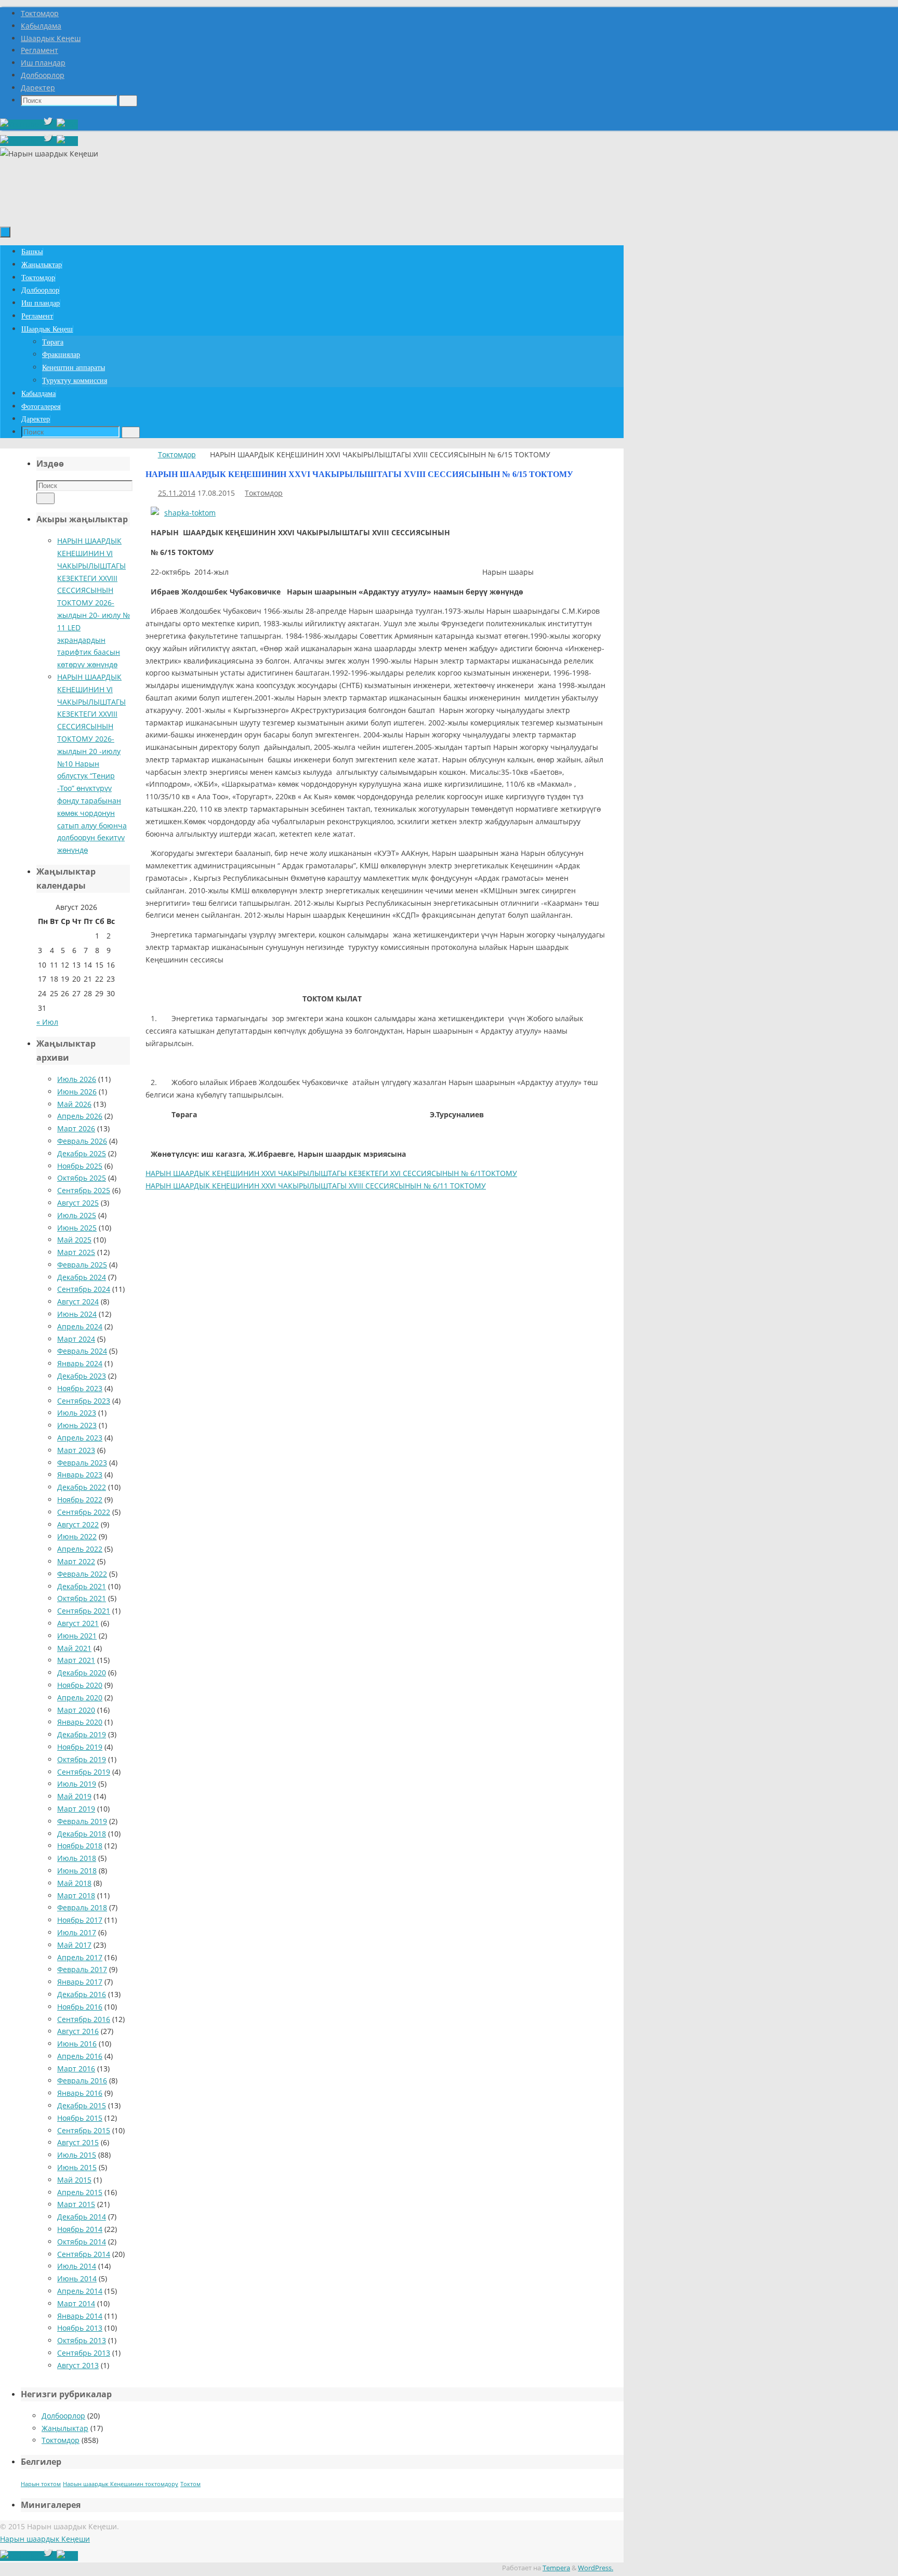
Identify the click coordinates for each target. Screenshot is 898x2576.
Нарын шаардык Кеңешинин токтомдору (121, 2484)
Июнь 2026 (77, 1092)
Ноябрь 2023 (80, 1388)
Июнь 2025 (77, 1228)
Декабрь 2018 (82, 1834)
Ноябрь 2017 (80, 1920)
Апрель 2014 (80, 2291)
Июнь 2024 (77, 1314)
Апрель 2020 (80, 1697)
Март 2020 (76, 1710)
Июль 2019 (77, 1784)
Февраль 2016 (82, 2080)
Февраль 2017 (82, 1969)
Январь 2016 (80, 2093)
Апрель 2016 (80, 2056)
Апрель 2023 (80, 1438)
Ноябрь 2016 (80, 2007)
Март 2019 (76, 1809)
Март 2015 (76, 2204)
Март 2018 (76, 1895)
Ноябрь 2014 (80, 2229)
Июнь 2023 (77, 1425)
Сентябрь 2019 (84, 1772)
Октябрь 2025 (82, 1178)
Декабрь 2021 (82, 1586)
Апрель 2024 (80, 1326)
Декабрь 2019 (82, 1734)
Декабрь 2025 (82, 1153)
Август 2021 (78, 1623)
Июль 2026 (77, 1079)
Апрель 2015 (80, 2192)
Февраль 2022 (82, 1574)
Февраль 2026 (82, 1141)
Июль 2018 (77, 1858)
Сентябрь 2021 (84, 1611)
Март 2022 (76, 1561)
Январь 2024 (80, 1363)
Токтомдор (40, 13)
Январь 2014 (80, 2316)
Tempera (556, 2568)
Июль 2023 (77, 1413)
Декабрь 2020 (82, 1673)
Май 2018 (74, 1883)
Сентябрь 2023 (84, 1401)
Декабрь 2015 (82, 2105)
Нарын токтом (41, 2484)
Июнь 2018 (77, 1871)
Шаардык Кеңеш (51, 38)
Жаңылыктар (65, 2428)
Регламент (39, 50)
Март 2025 (76, 1252)
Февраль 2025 (82, 1265)
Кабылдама (41, 26)
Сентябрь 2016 (84, 2019)
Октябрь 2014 (82, 2242)
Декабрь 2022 (82, 1487)
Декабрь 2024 (82, 1277)
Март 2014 (76, 2303)
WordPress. (596, 2568)
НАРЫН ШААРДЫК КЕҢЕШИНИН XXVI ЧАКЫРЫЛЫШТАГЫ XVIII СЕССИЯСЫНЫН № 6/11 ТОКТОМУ (316, 1186)
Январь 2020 (80, 1722)
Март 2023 (76, 1450)
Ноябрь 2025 (80, 1166)
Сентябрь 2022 (84, 1512)
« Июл (47, 1022)
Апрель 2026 (80, 1116)
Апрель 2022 (80, 1549)
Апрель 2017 (80, 1957)
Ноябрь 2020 (80, 1685)
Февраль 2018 (82, 1907)
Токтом (190, 2484)
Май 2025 (74, 1240)
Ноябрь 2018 (80, 1846)
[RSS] (67, 124)
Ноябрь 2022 (80, 1500)
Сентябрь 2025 (84, 1190)
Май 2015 (74, 2180)
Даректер (38, 88)
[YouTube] (21, 124)
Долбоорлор (43, 75)
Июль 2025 (77, 1215)
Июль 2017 (77, 1932)
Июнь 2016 (77, 2044)
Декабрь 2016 (82, 1994)
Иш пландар (43, 63)
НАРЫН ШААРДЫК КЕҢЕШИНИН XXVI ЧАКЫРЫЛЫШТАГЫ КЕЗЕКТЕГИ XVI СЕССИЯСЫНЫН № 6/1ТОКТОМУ (331, 1173)
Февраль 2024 (82, 1351)
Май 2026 (74, 1104)
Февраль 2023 (82, 1463)
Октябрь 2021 (82, 1598)
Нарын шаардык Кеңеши (45, 2539)
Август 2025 (78, 1203)
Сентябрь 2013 (84, 2353)
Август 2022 (78, 1524)
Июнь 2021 (77, 1636)
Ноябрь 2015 (80, 2118)
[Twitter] (49, 124)
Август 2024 (78, 1302)
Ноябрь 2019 (80, 1747)
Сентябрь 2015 (84, 2130)
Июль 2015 (77, 2155)
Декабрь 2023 (82, 1376)
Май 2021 (74, 1648)
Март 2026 (76, 1128)
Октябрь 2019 (82, 1759)
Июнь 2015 (77, 2167)
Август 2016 (78, 2031)
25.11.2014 (177, 493)
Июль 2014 (77, 2266)
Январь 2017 (80, 1982)
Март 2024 (76, 1339)
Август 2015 (78, 2142)
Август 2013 (78, 2365)
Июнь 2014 (77, 2278)
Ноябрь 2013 (80, 2328)
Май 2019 (74, 1796)
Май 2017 (74, 1945)
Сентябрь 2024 (84, 1289)
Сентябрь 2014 (84, 2254)
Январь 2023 (80, 1475)
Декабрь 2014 (82, 2217)
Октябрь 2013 (82, 2340)
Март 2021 (76, 1660)
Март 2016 (76, 2069)
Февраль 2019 (82, 1821)
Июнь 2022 (77, 1536)
